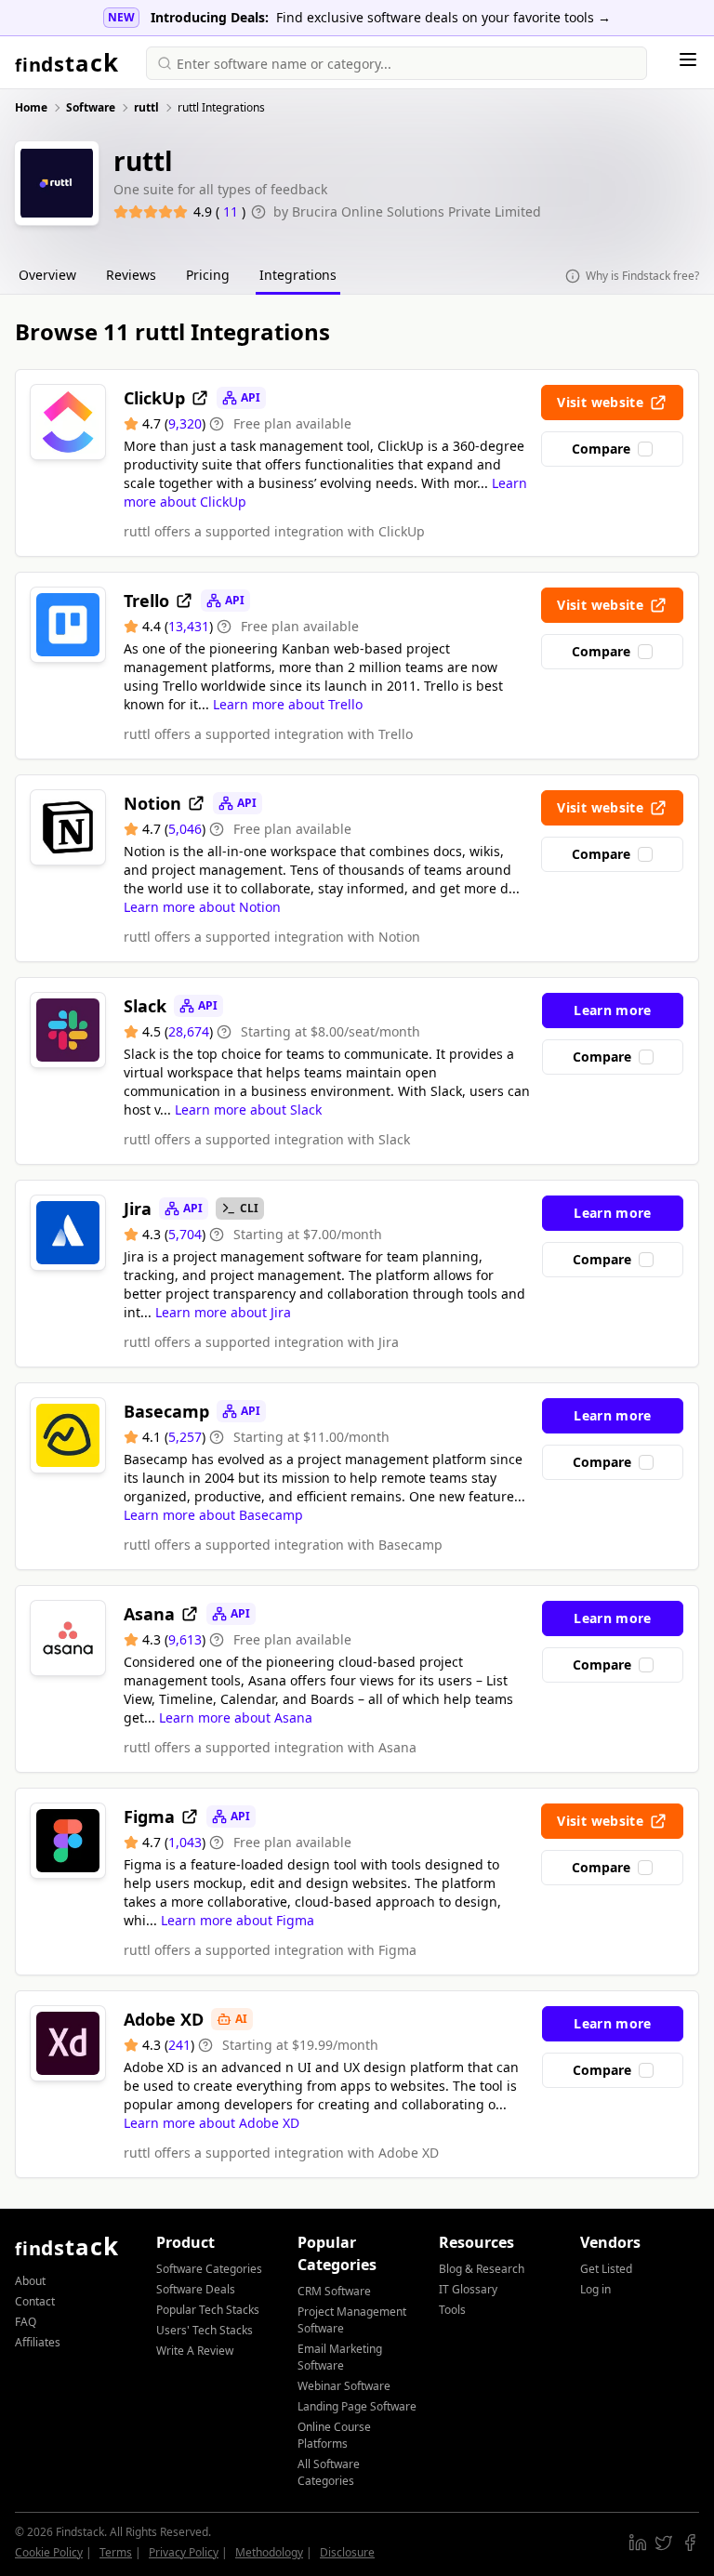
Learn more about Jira (223, 1312)
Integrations (298, 275)
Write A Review (195, 2351)
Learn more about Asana (236, 1717)
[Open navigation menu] (688, 59)
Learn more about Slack (248, 1110)
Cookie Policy (49, 2552)
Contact (35, 2301)
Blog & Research (482, 2269)
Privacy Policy (184, 2552)
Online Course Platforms (334, 2435)
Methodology (269, 2552)
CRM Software (334, 2291)
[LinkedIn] (638, 2543)
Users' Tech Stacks (205, 2330)
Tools (452, 2310)
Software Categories (209, 2269)
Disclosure (347, 2552)
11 (232, 211)
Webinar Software (344, 2386)
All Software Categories (329, 2472)
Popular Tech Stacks (208, 2310)
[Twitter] (664, 2543)
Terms (116, 2552)
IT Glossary (468, 2289)
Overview (47, 275)
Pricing (208, 275)
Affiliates (38, 2342)
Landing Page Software (357, 2406)
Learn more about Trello (288, 704)
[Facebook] (690, 2543)
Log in (595, 2289)
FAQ (26, 2322)
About (30, 2281)
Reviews (131, 275)
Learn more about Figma (238, 1920)
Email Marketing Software (340, 2357)
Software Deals (196, 2289)
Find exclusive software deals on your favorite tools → (443, 17)
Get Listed (606, 2269)
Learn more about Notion (202, 907)
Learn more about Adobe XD (212, 2123)
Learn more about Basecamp (213, 1515)
